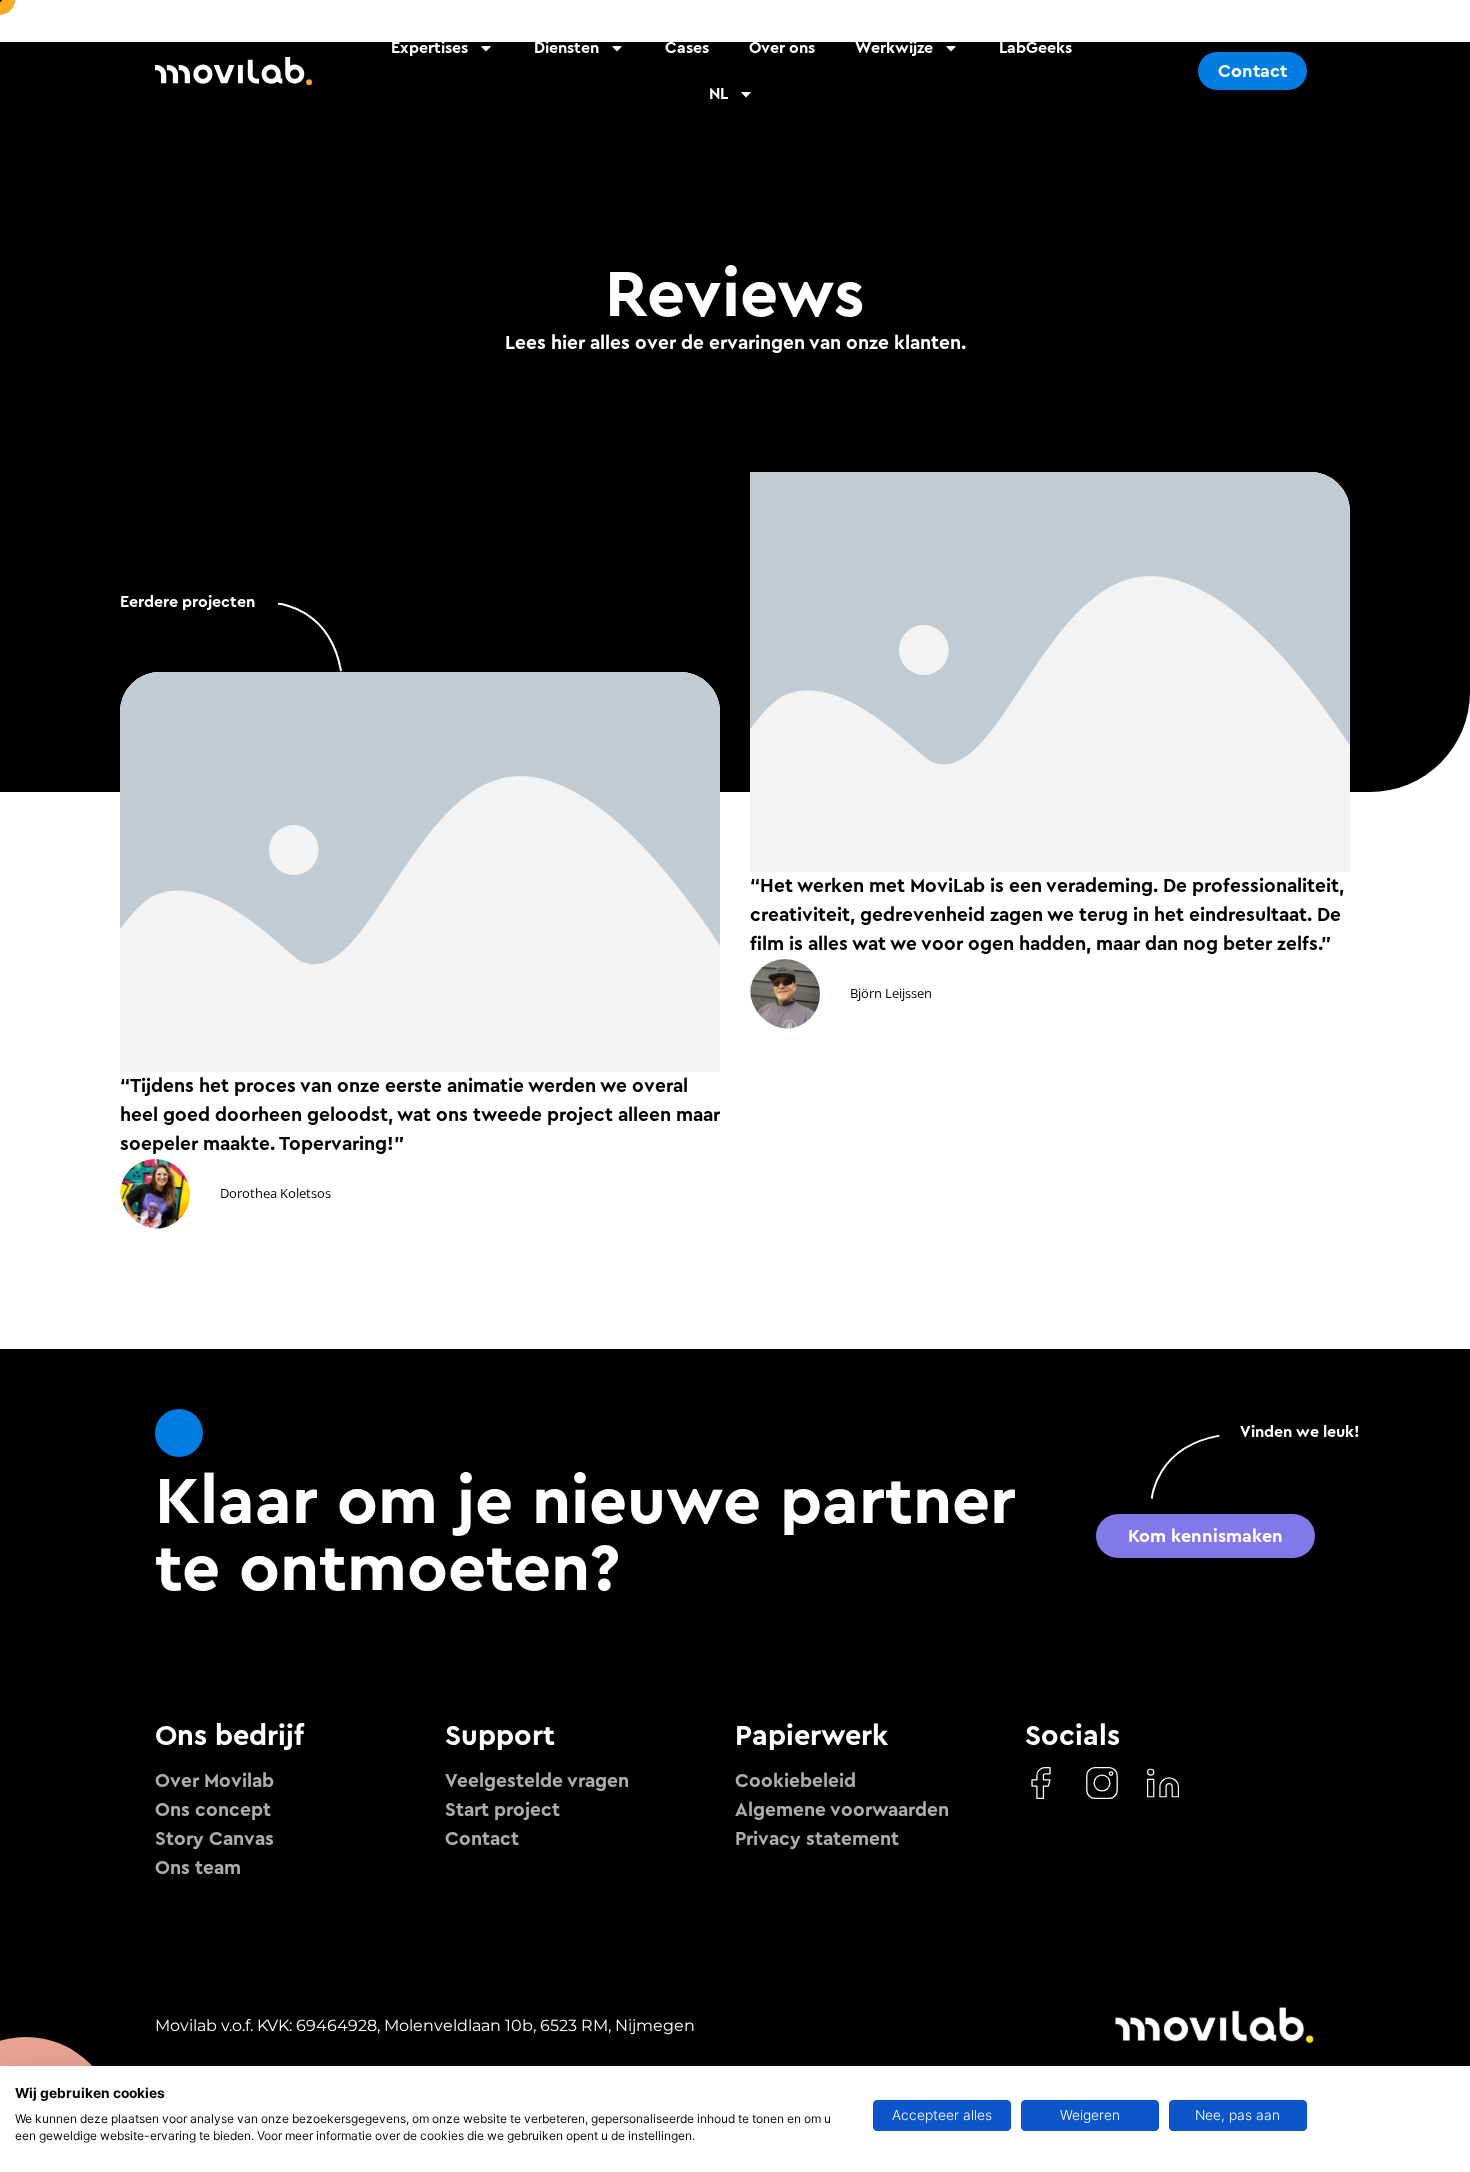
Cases (687, 48)
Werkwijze (894, 48)
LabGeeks (1035, 48)
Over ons (782, 48)
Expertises (429, 48)
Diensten (566, 48)
